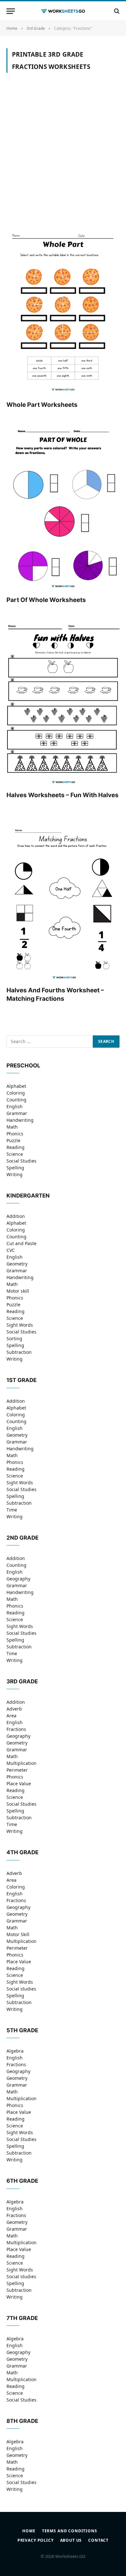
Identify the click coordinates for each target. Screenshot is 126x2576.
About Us (71, 2540)
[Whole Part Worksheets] (63, 311)
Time (12, 1510)
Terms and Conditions (70, 2531)
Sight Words (20, 1325)
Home (29, 2531)
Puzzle (13, 1140)
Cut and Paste (21, 1243)
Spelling (15, 1168)
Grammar (17, 1113)
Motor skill (18, 1291)
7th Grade (22, 2318)
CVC (11, 1250)
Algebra (15, 2051)
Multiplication (21, 1763)
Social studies (21, 1989)
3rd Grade (22, 1681)
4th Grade (22, 1852)
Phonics (15, 1134)
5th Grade (22, 2030)
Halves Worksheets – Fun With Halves (63, 795)
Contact (98, 2540)
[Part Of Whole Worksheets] (63, 506)
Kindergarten (28, 1196)
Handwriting (20, 1120)
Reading (16, 1147)
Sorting (14, 1338)
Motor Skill (18, 1934)
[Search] (116, 11)
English (15, 1106)
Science (15, 1154)
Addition (16, 1216)
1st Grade (21, 1380)
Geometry (17, 1264)
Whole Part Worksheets (42, 405)
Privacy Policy (36, 2540)
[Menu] (11, 11)
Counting (16, 1100)
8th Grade (22, 2421)
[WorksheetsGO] (63, 11)
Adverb (14, 1709)
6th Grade (22, 2181)
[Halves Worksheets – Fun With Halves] (63, 701)
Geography (18, 1579)
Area (11, 1716)
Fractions (16, 1729)
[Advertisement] (63, 156)
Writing (15, 1174)
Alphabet (16, 1086)
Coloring (16, 1093)
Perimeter (17, 1770)
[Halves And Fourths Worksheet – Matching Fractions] (63, 896)
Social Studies (21, 1161)
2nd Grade (22, 1538)
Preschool (23, 1065)
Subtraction (19, 1352)
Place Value (19, 1784)
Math (12, 1127)
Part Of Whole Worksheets (46, 600)
